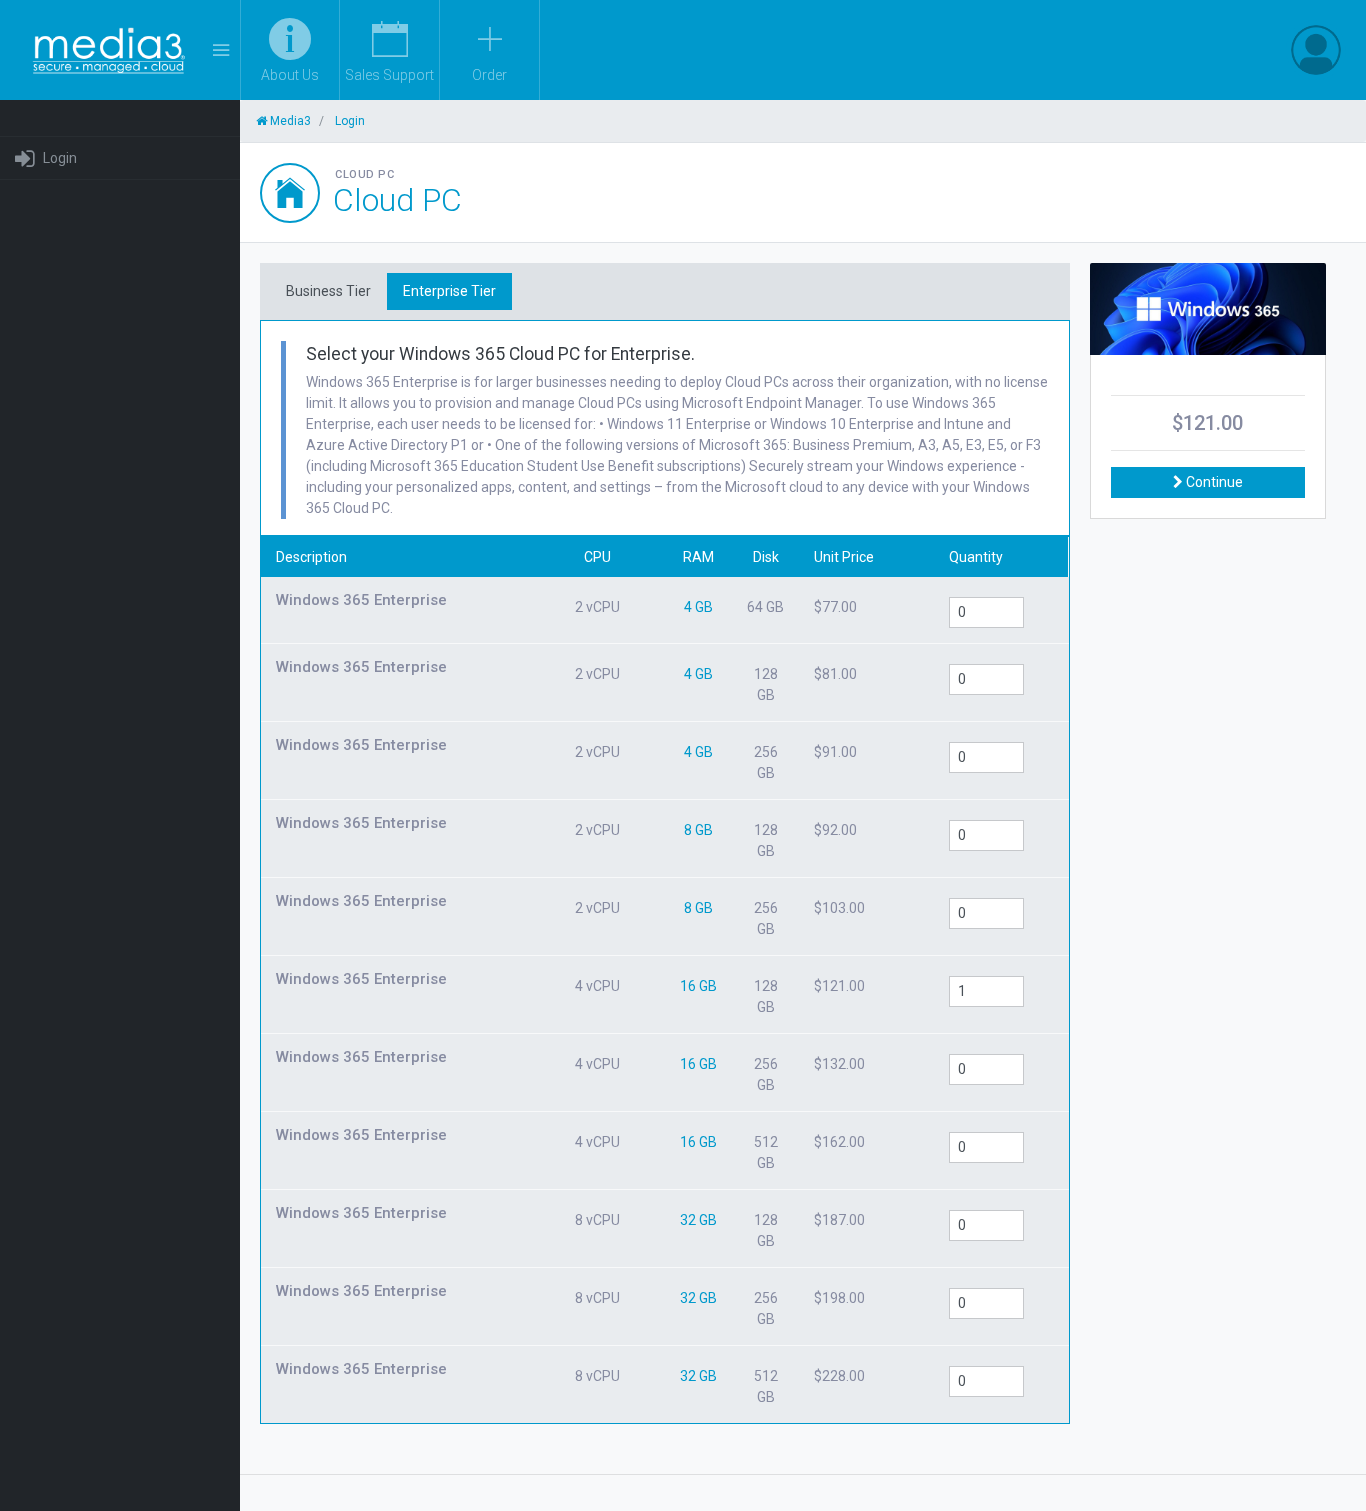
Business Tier (328, 291)
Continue (1213, 482)
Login (60, 158)
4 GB (698, 607)
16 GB (698, 986)
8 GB (698, 830)
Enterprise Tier (449, 291)
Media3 (289, 121)
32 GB (698, 1220)
